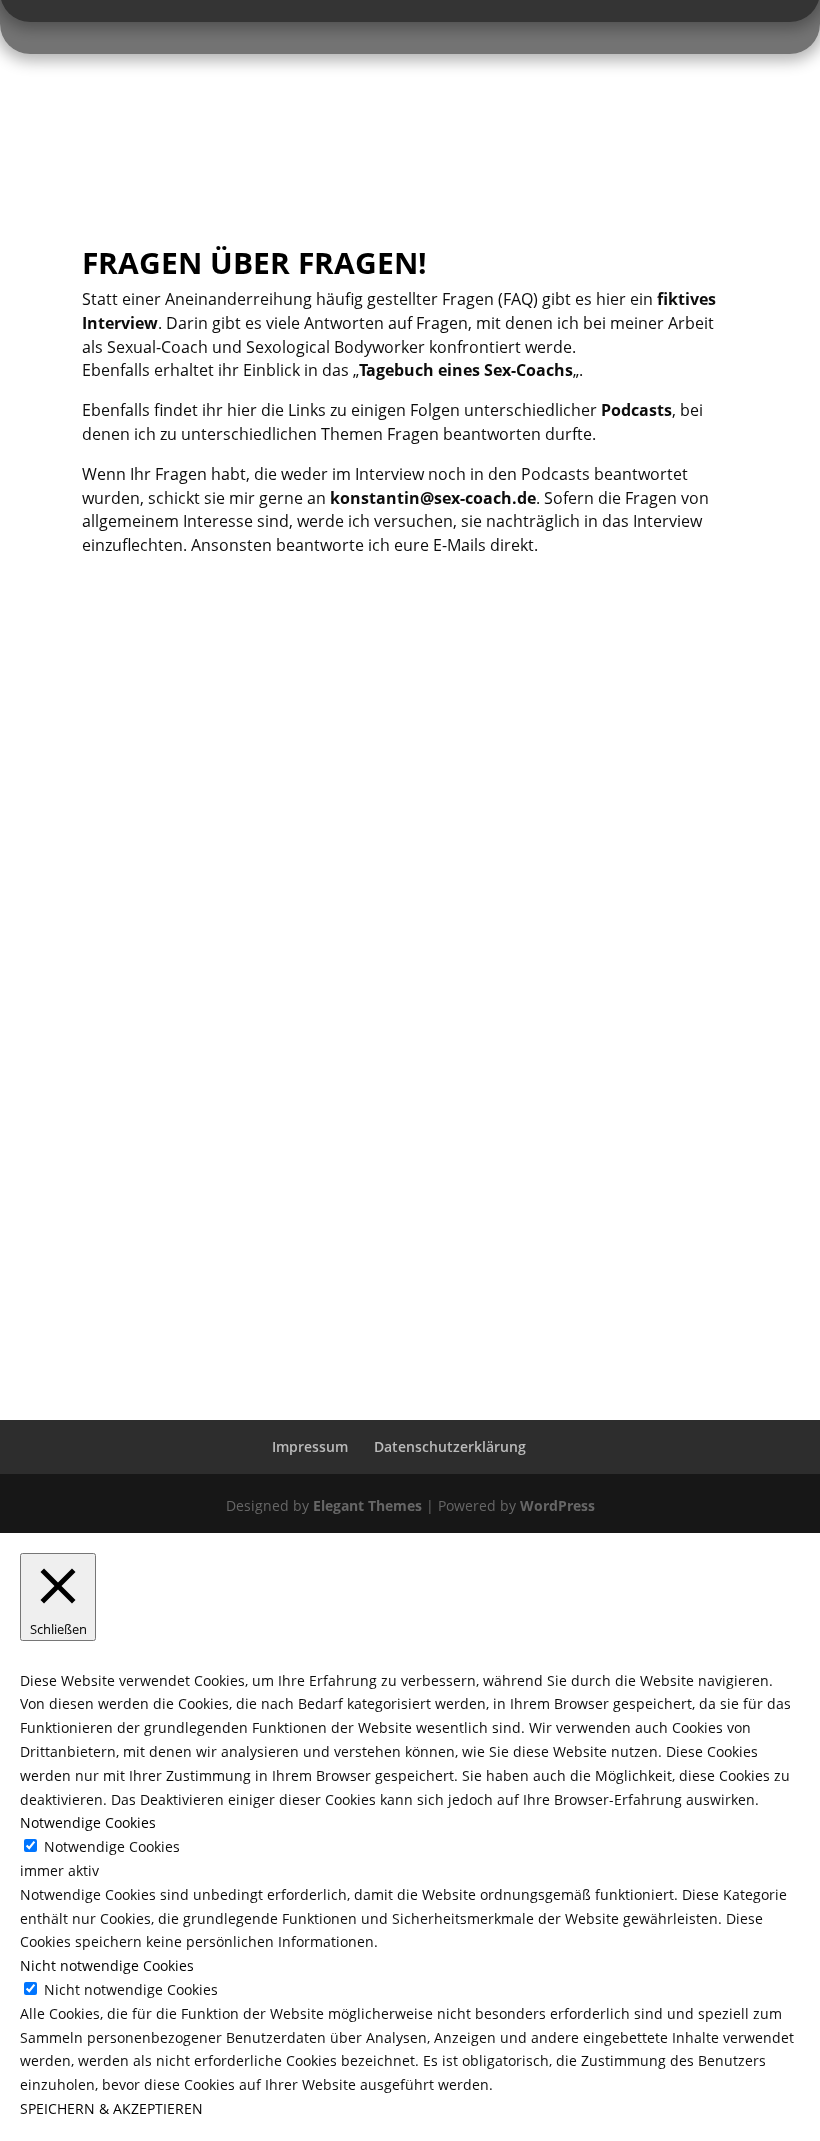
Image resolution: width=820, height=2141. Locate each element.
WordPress (557, 1505)
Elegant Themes (367, 1505)
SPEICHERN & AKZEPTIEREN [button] (111, 2108)
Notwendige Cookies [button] (88, 1822)
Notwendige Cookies (112, 1846)
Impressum (310, 1446)
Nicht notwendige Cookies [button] (107, 1965)
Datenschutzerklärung (450, 1446)
